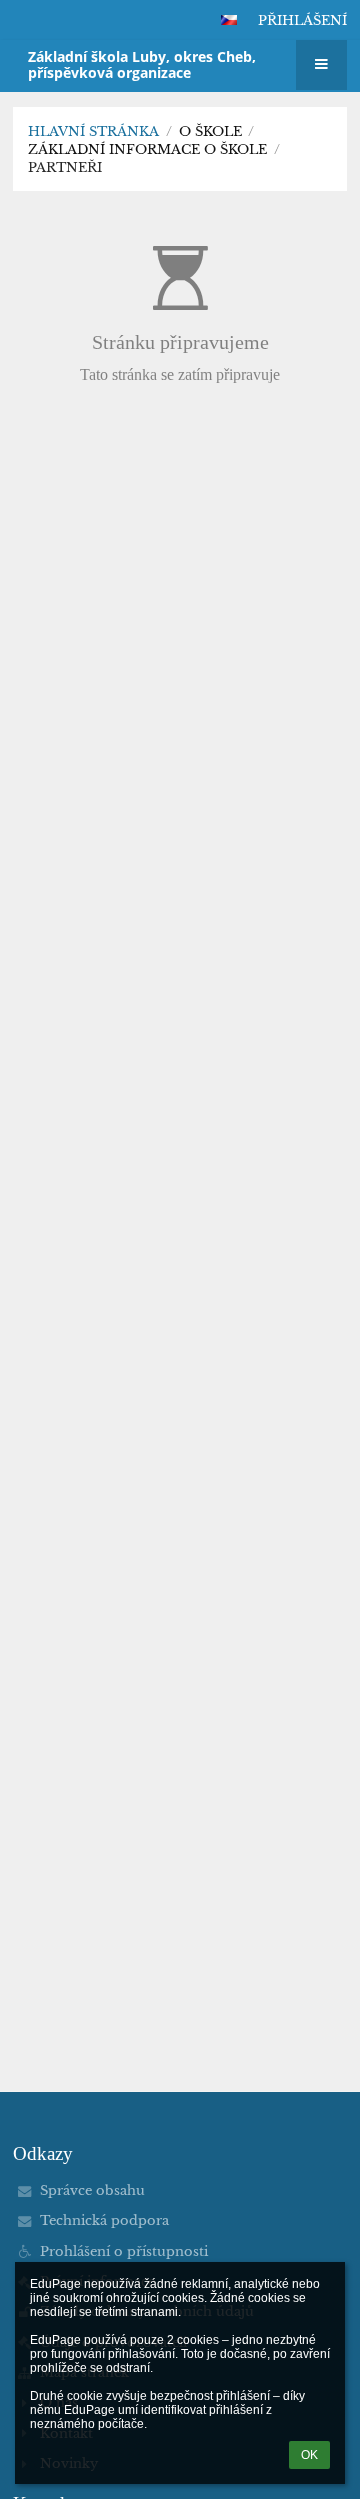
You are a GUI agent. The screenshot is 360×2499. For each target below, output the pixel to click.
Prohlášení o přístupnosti (124, 2251)
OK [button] (309, 2455)
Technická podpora (104, 2220)
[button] (229, 20)
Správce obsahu (92, 2190)
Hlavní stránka (93, 131)
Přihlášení (302, 20)
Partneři (65, 167)
